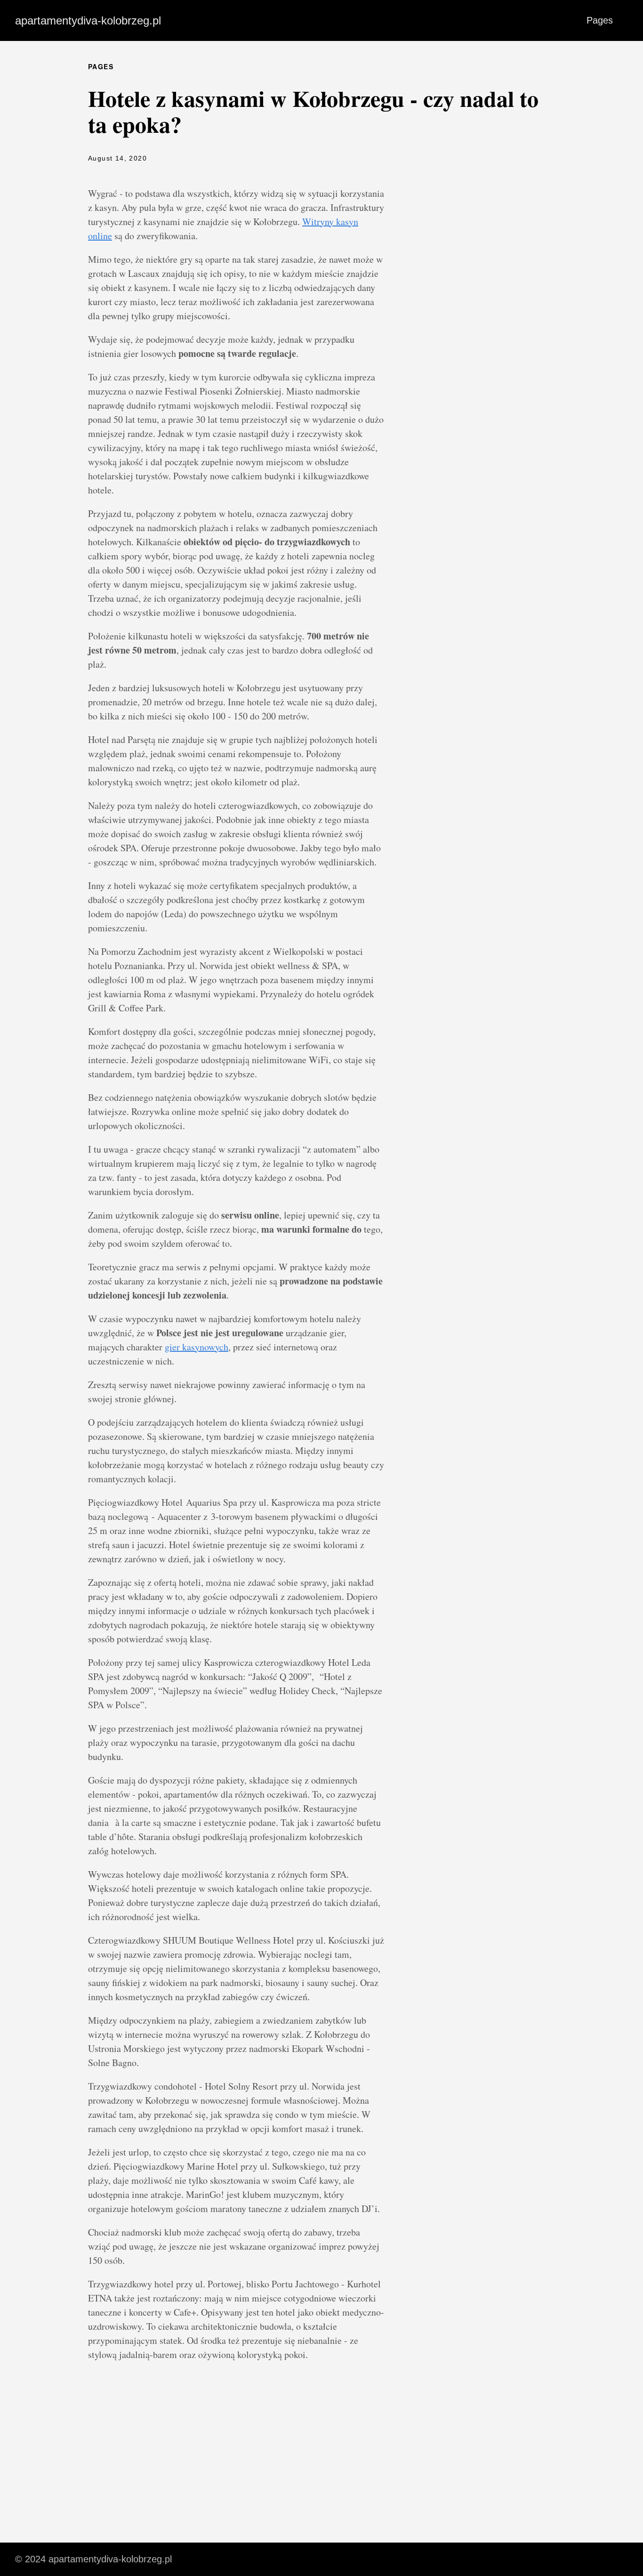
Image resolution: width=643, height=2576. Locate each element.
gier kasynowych (197, 1347)
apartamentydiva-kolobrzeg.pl (88, 20)
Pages (600, 20)
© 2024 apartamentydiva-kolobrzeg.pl (93, 2559)
